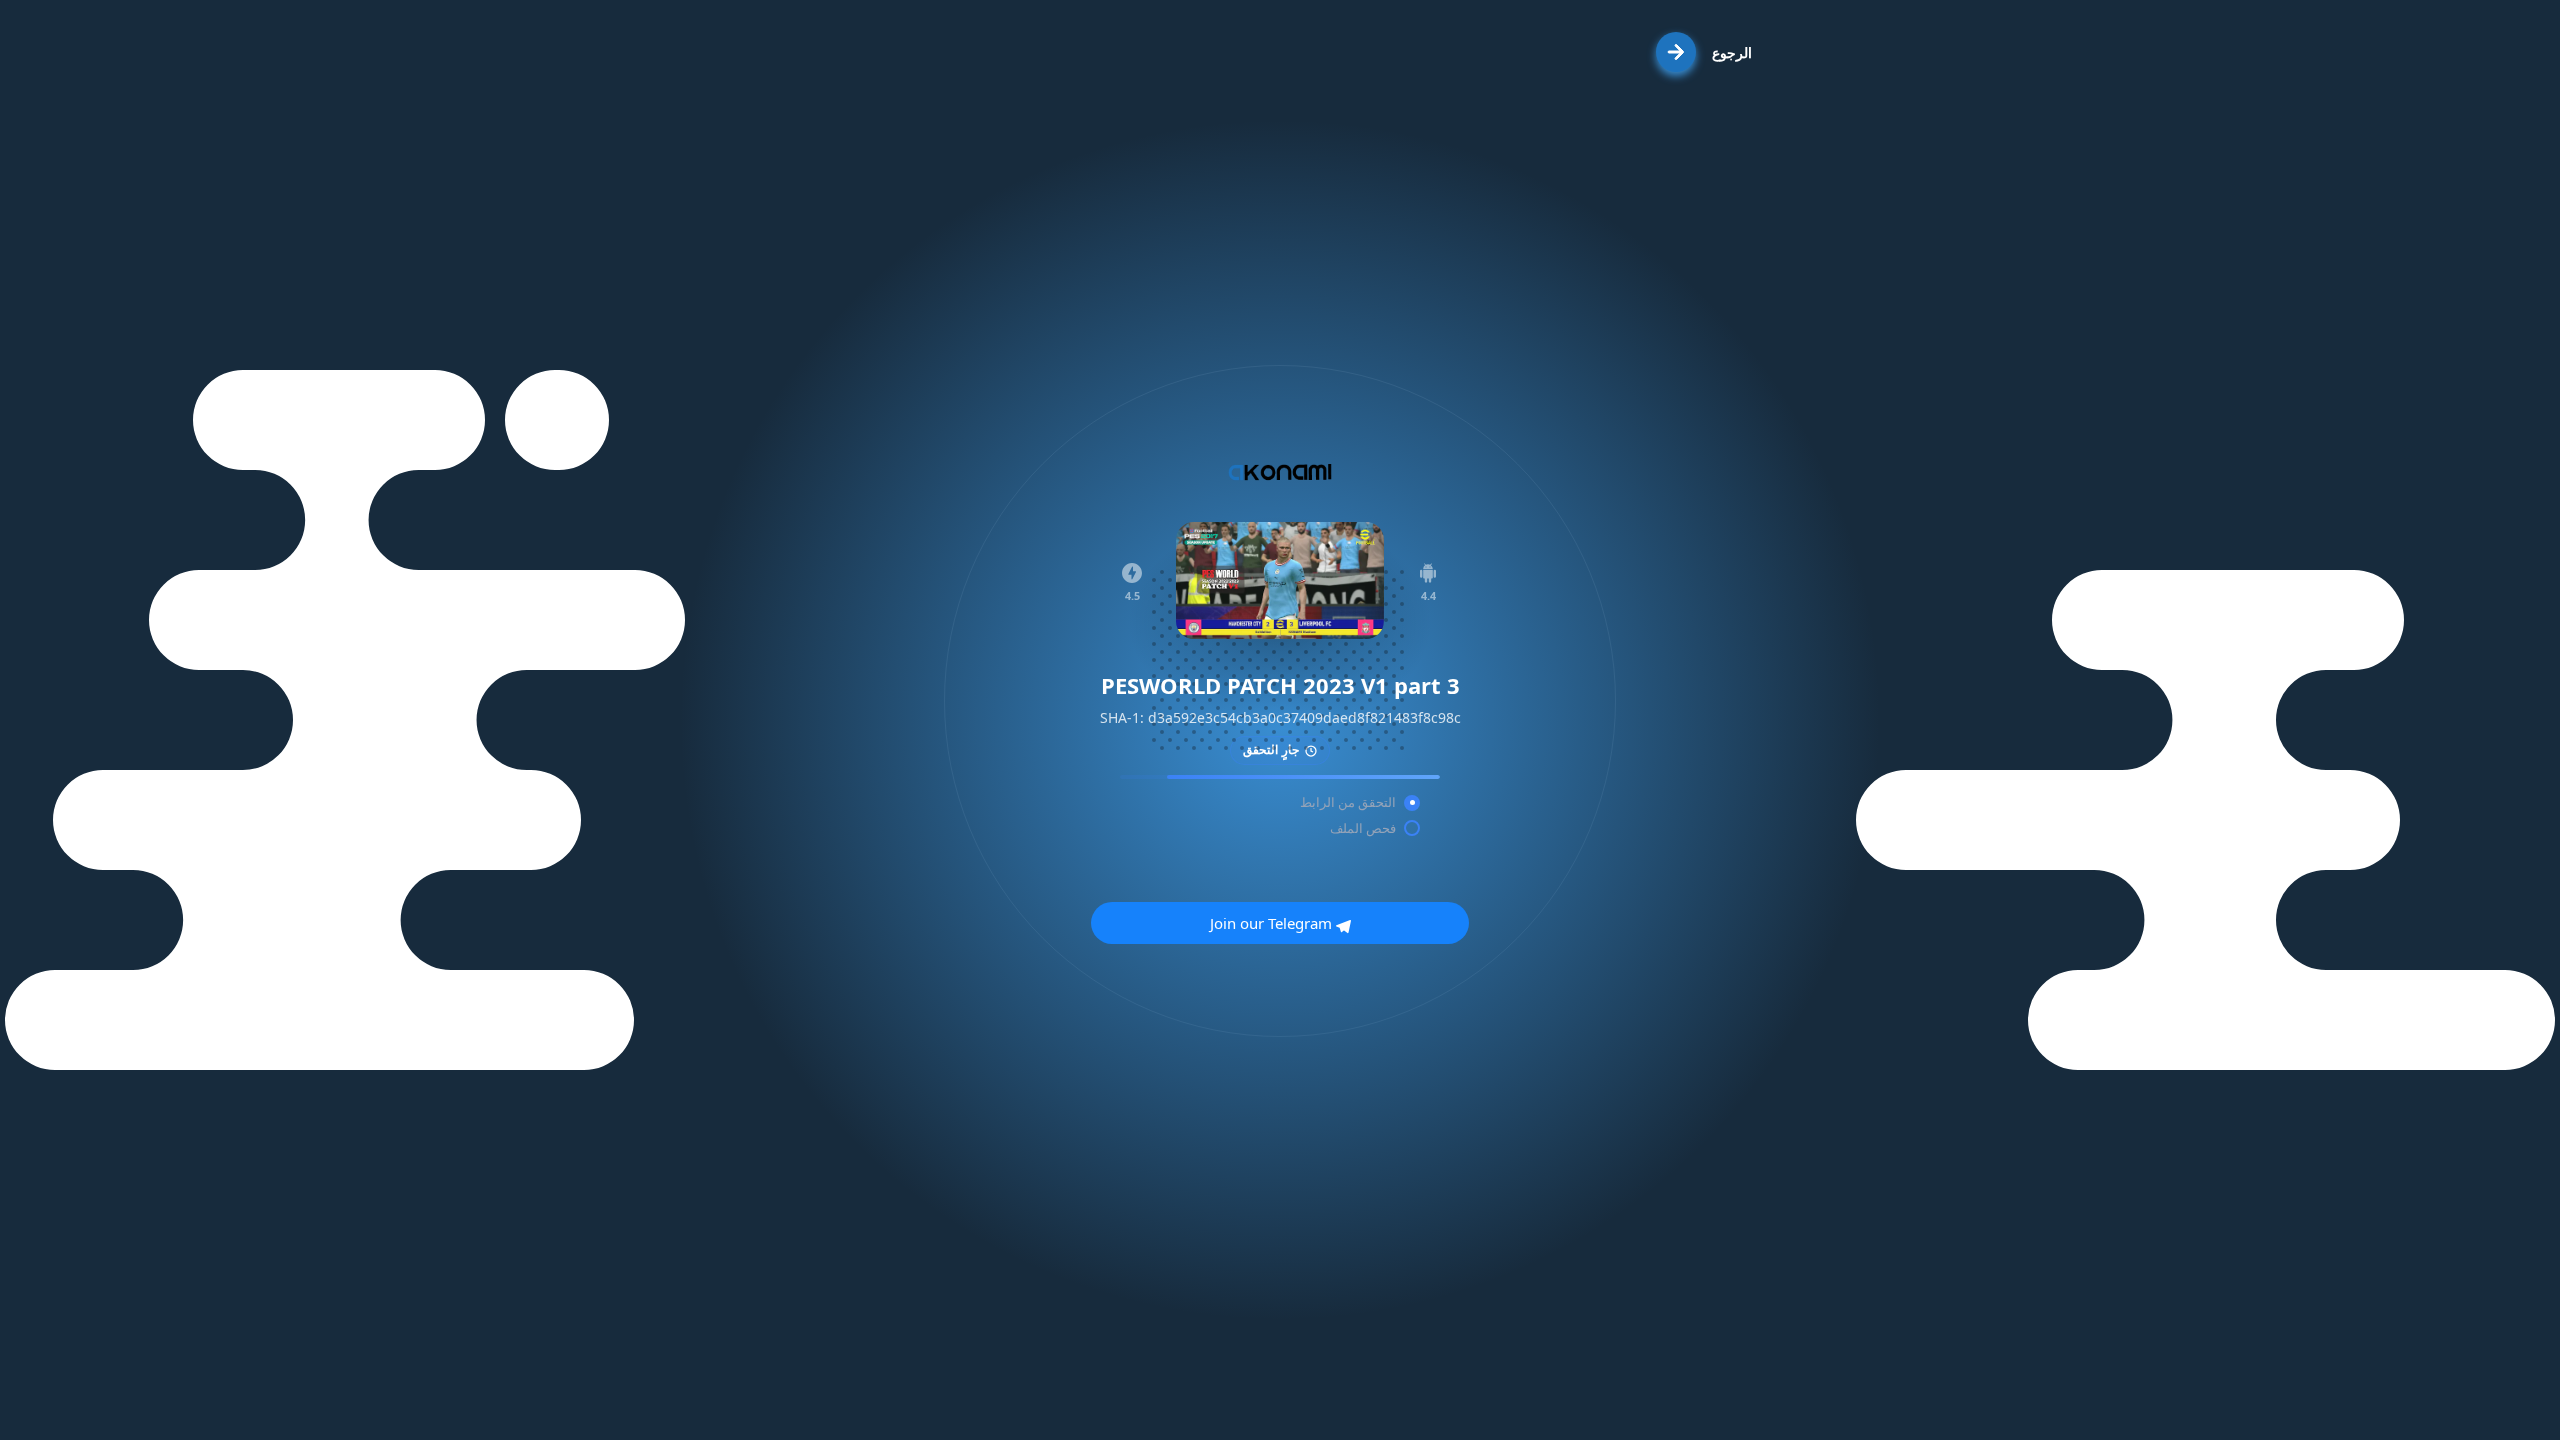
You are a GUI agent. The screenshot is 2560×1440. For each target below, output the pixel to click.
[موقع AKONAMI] (1280, 472)
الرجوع (1732, 52)
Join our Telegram (1273, 923)
